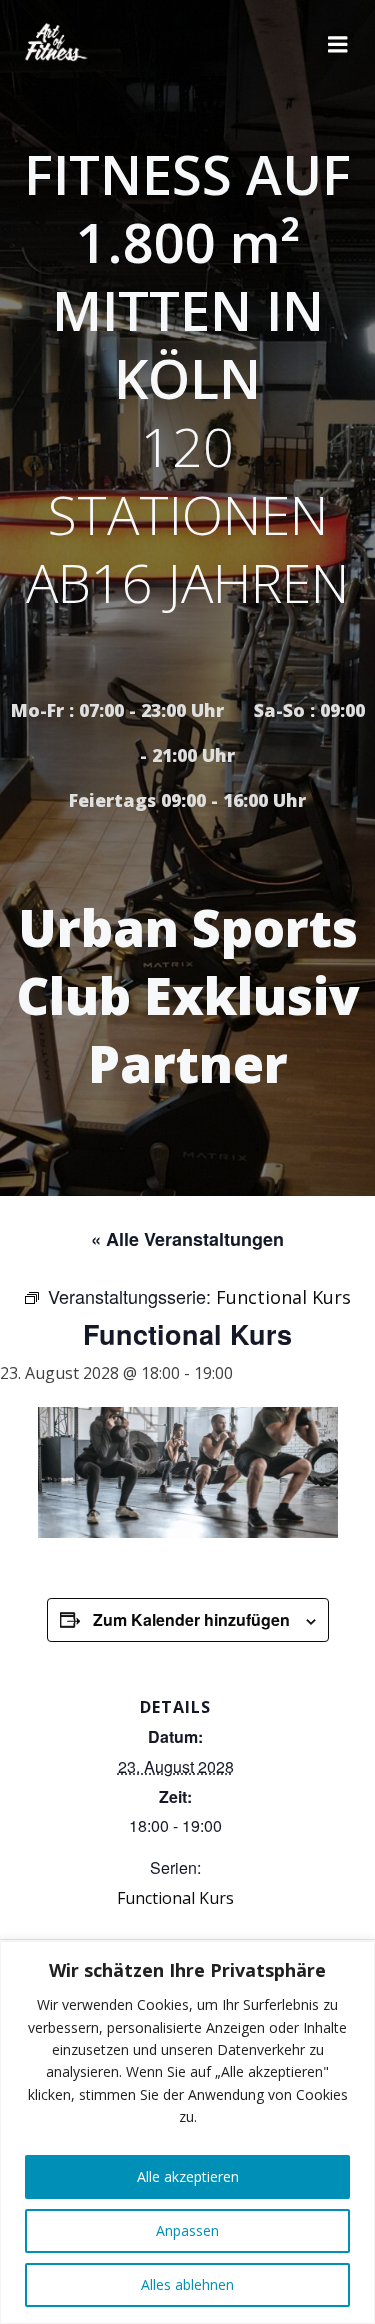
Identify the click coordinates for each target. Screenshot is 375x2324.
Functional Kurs (175, 1898)
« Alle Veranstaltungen (187, 1239)
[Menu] (338, 45)
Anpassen (187, 2230)
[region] (187, 2132)
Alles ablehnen (187, 2284)
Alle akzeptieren (188, 2176)
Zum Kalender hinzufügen (191, 1619)
